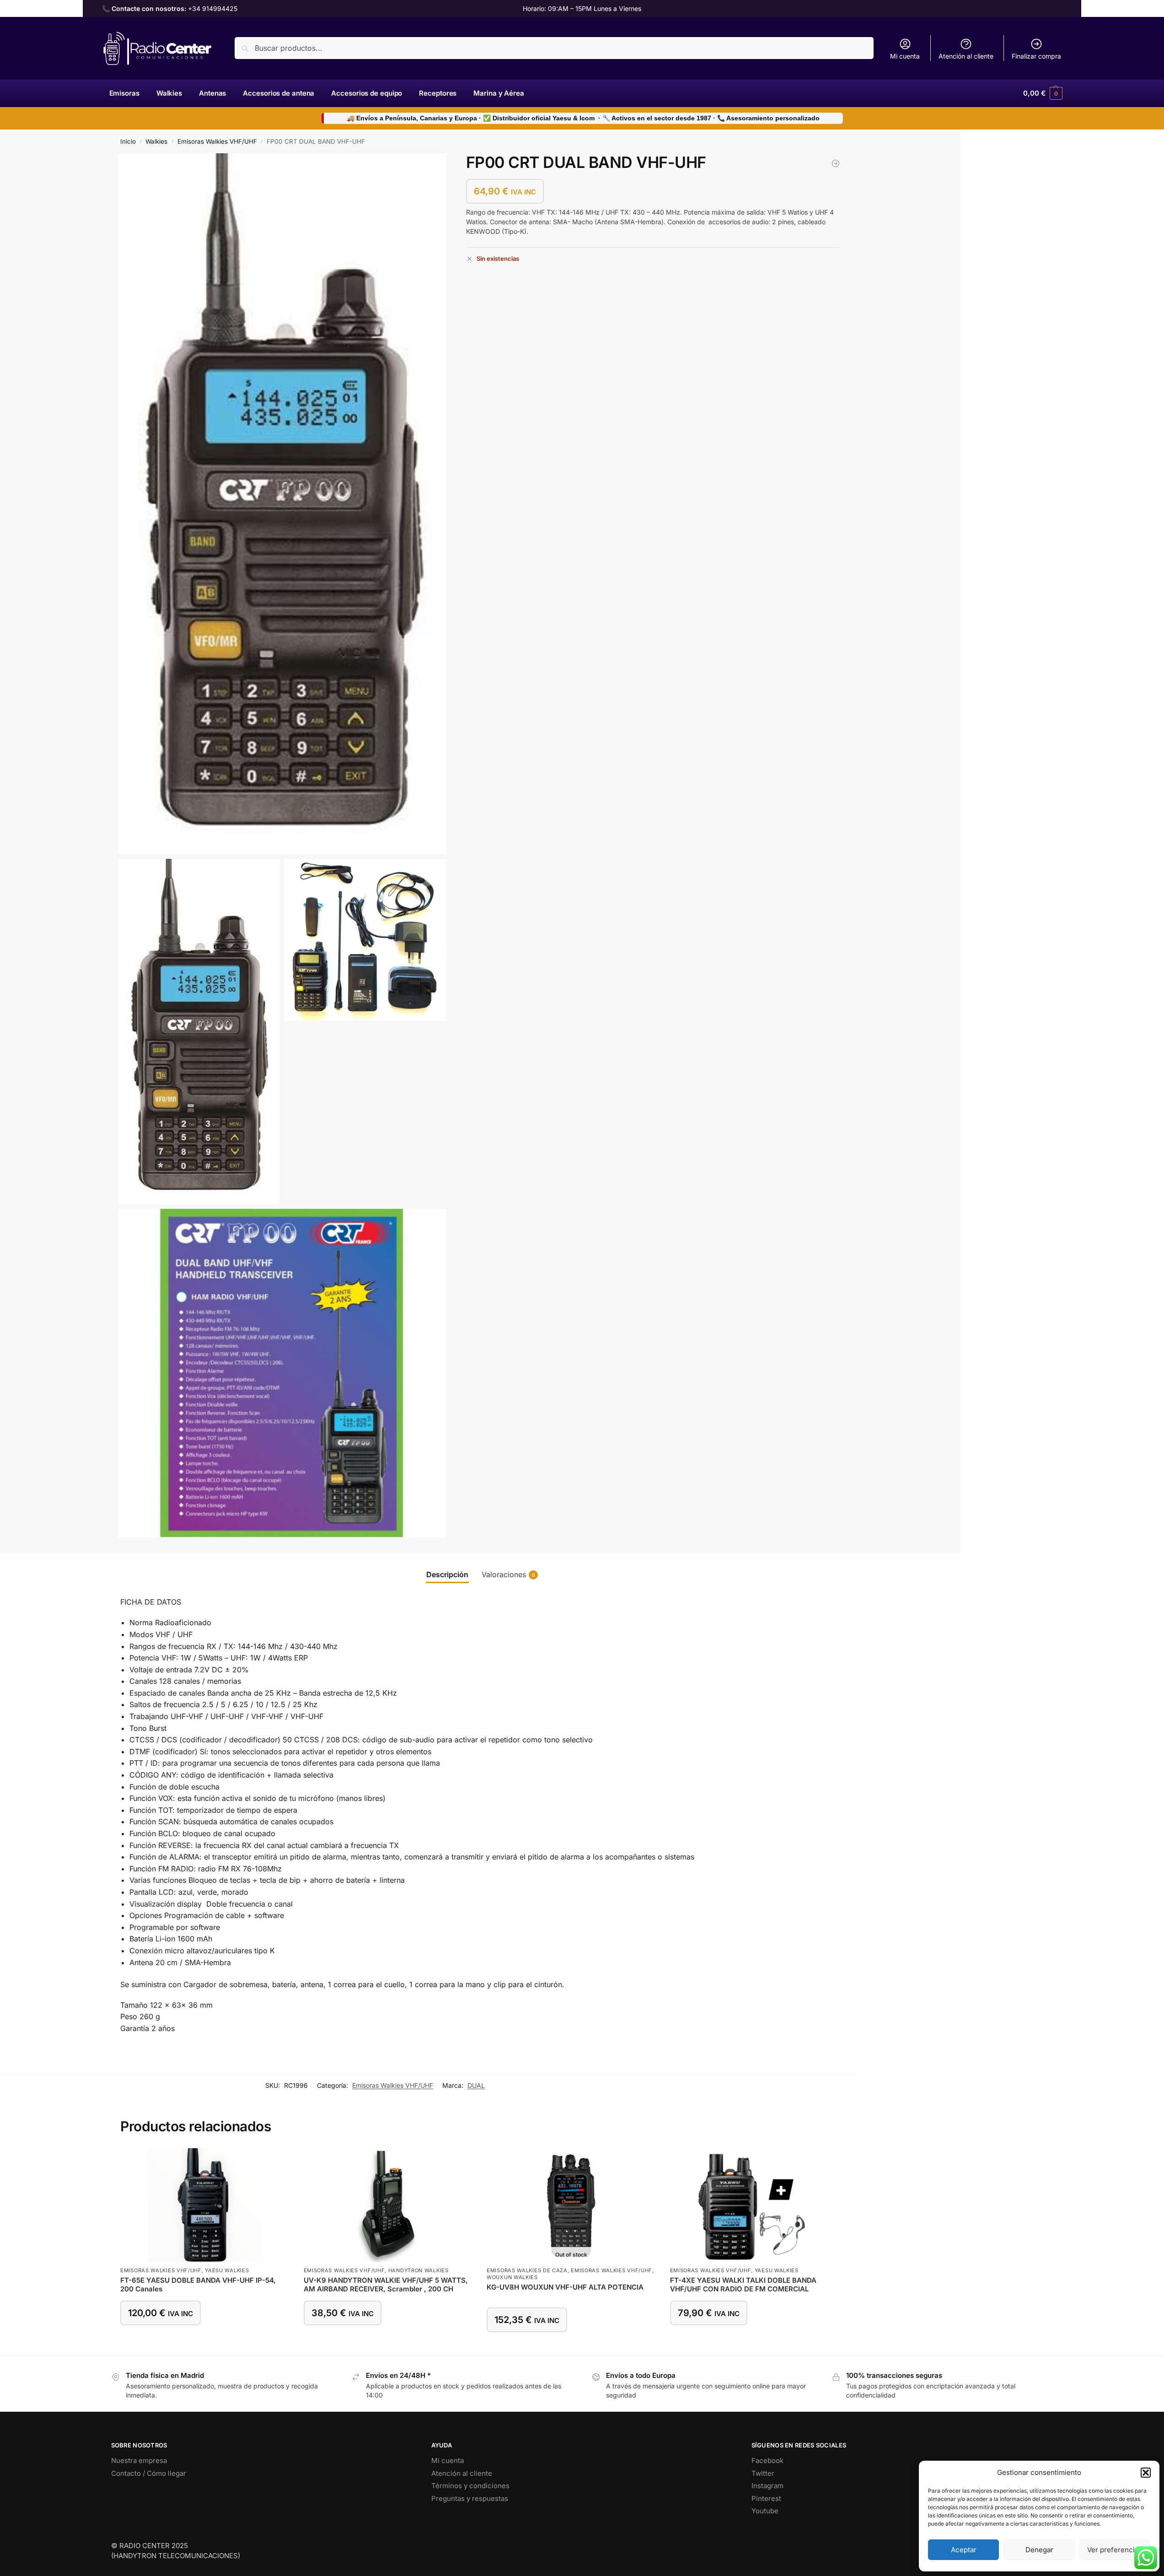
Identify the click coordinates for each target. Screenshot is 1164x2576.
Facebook (767, 2460)
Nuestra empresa (139, 2460)
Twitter (763, 2473)
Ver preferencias (1115, 2550)
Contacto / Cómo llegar (149, 2473)
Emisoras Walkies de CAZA (527, 2270)
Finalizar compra (1036, 56)
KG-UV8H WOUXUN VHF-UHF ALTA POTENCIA (565, 2287)
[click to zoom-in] (282, 504)
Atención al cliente (966, 56)
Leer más (571, 2347)
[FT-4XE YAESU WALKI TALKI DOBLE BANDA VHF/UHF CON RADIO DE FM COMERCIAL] (755, 2205)
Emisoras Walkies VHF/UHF (217, 141)
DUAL (476, 2085)
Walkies (156, 141)
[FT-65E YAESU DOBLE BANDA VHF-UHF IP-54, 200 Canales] (205, 2205)
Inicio (128, 141)
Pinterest (766, 2498)
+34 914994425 (213, 8)
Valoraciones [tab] (508, 1574)
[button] (1146, 2473)
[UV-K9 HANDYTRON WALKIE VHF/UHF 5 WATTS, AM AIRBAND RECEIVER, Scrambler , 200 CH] (836, 163)
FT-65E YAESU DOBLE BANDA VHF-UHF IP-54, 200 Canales (198, 2285)
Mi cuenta (905, 56)
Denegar (1039, 2550)
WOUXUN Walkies (512, 2277)
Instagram (767, 2486)
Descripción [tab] (447, 1574)
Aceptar (964, 2550)
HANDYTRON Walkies (418, 2270)
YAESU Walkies (227, 2270)
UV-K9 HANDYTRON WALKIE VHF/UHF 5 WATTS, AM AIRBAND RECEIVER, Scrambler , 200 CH (386, 2285)
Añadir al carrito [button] (205, 2340)
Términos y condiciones (470, 2486)
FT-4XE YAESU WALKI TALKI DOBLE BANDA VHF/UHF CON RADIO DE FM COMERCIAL (743, 2285)
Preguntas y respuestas (470, 2498)
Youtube (765, 2511)
